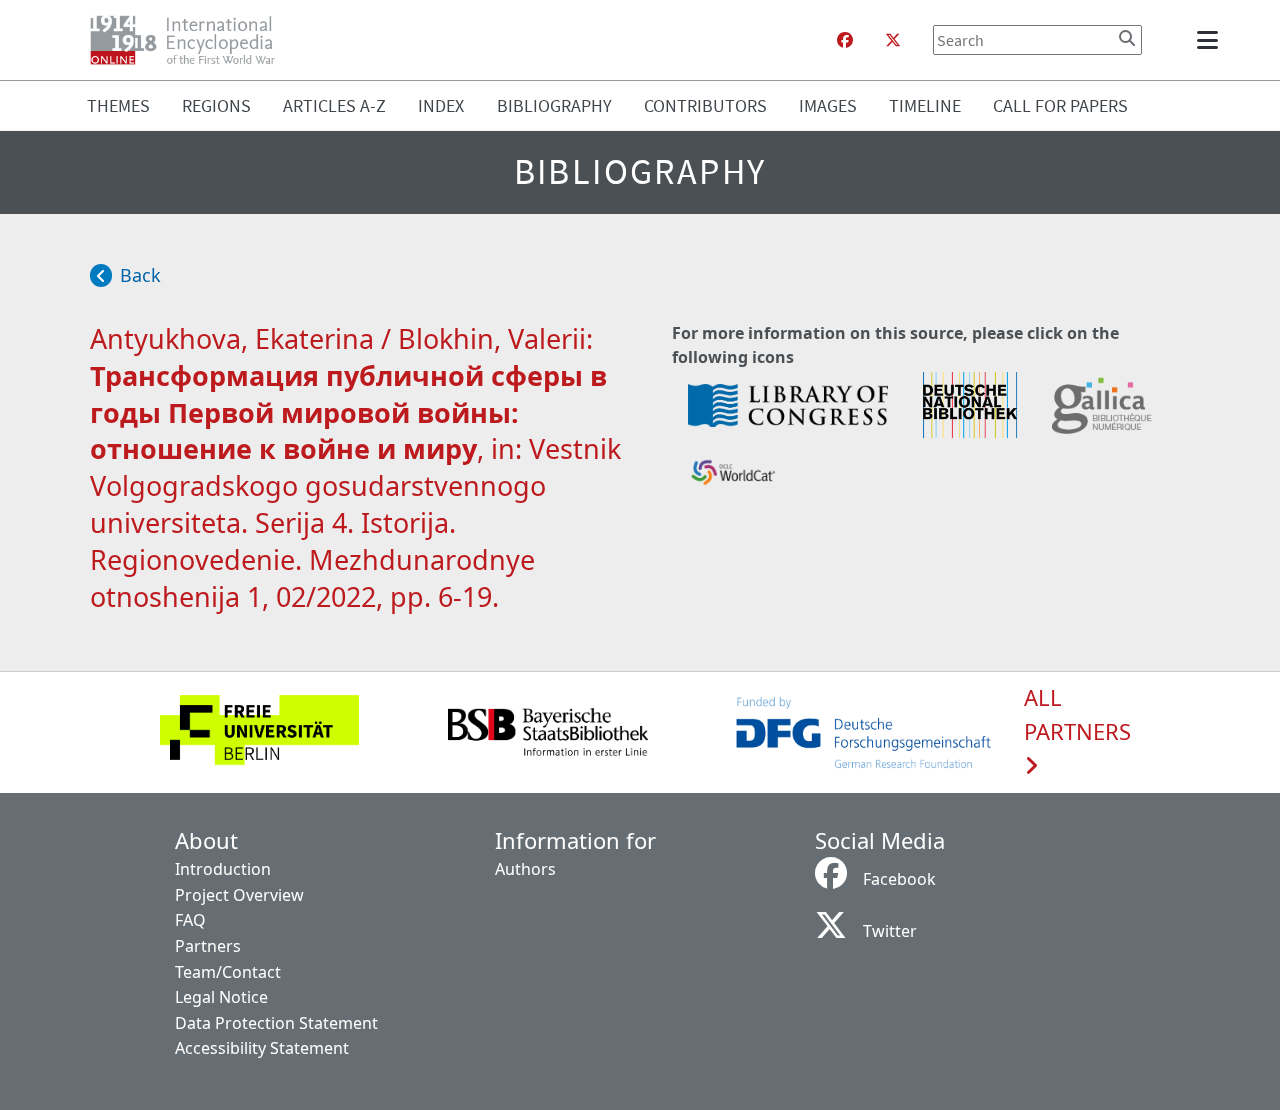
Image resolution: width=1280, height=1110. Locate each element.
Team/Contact (228, 972)
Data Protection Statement (276, 1023)
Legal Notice (221, 997)
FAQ (190, 920)
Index (441, 105)
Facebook (899, 879)
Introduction (223, 869)
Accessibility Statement (262, 1048)
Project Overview (239, 895)
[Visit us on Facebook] (845, 40)
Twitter (890, 931)
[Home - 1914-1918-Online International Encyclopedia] (190, 40)
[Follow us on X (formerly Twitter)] (893, 40)
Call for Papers (1060, 105)
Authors (525, 869)
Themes (118, 105)
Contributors (705, 105)
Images (828, 105)
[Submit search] (1127, 38)
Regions (216, 105)
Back (140, 275)
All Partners (1077, 715)
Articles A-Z (334, 105)
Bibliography (554, 105)
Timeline (925, 105)
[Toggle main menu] (1211, 40)
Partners (208, 946)
